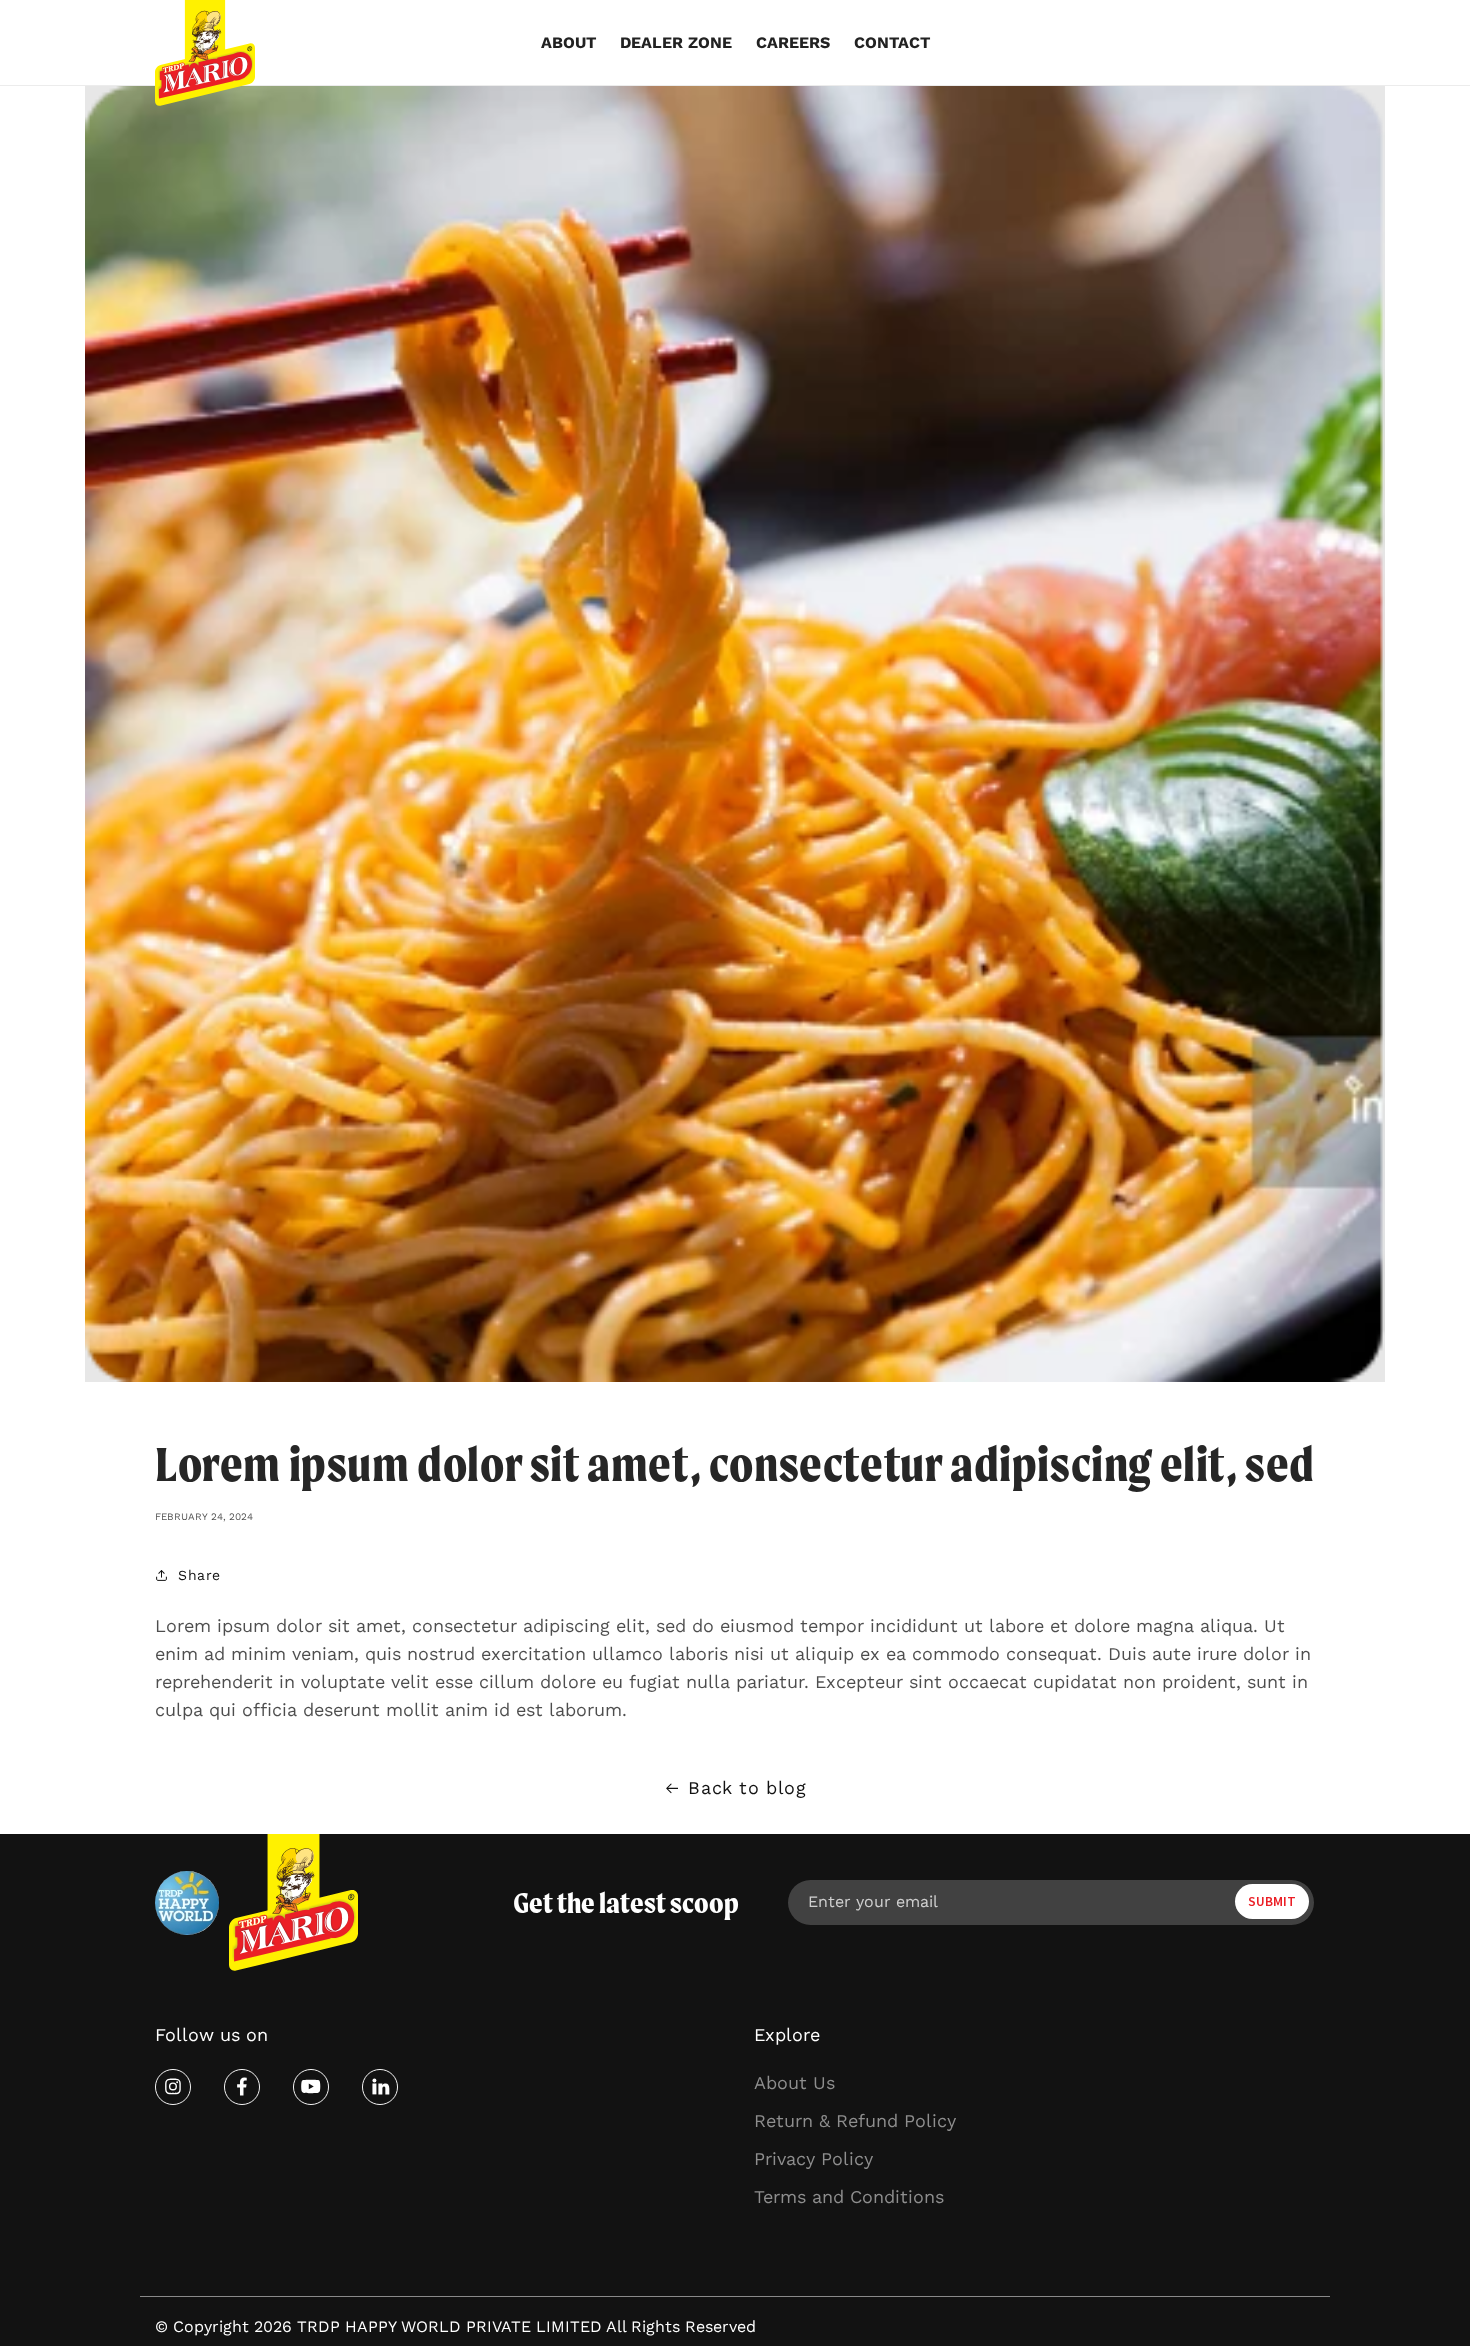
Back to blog (747, 1787)
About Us (794, 2082)
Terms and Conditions (849, 2196)
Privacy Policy (813, 2158)
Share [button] (199, 1575)
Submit (1272, 1901)
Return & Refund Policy (855, 2120)
